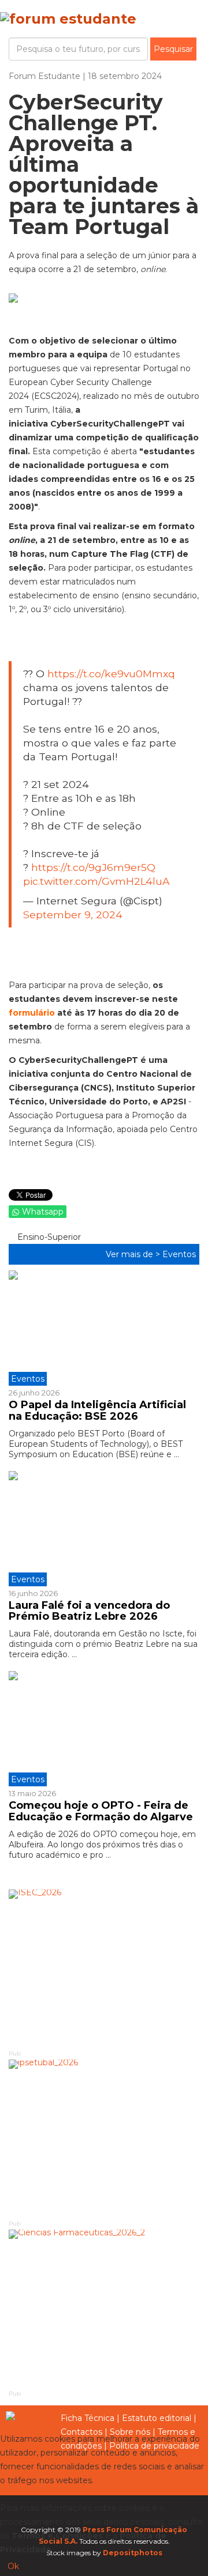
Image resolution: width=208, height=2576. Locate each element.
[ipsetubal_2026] (104, 2139)
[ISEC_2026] (104, 1969)
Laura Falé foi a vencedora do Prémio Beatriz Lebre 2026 (89, 1611)
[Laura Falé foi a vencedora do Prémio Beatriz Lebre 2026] (104, 1529)
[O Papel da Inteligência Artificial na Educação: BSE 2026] (104, 1328)
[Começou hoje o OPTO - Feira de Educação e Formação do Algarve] (104, 1729)
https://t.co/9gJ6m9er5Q (93, 867)
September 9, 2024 (73, 914)
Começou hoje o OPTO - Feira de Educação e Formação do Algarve (101, 1811)
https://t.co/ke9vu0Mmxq (111, 674)
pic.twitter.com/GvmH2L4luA (96, 881)
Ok (13, 2566)
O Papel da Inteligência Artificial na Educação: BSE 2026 (97, 1410)
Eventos (179, 1254)
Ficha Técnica (88, 2418)
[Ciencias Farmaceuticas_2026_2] (104, 2309)
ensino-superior (48, 1237)
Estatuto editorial (157, 2418)
